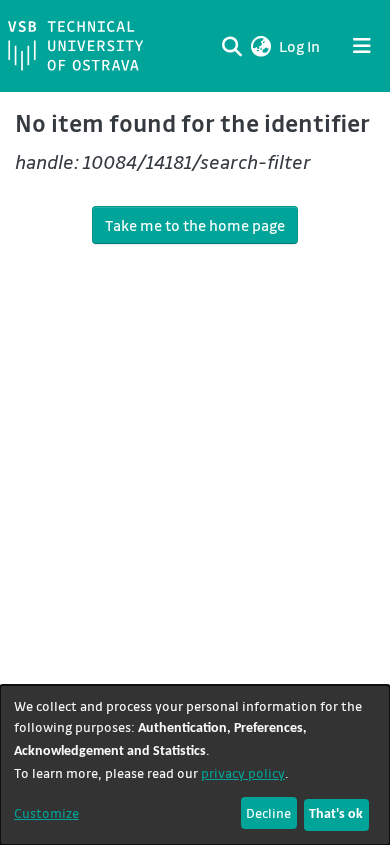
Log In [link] (300, 46)
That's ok (336, 814)
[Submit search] (231, 46)
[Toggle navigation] (362, 46)
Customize (46, 812)
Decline (268, 812)
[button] (260, 46)
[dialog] (195, 765)
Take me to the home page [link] (195, 225)
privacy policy (243, 772)
